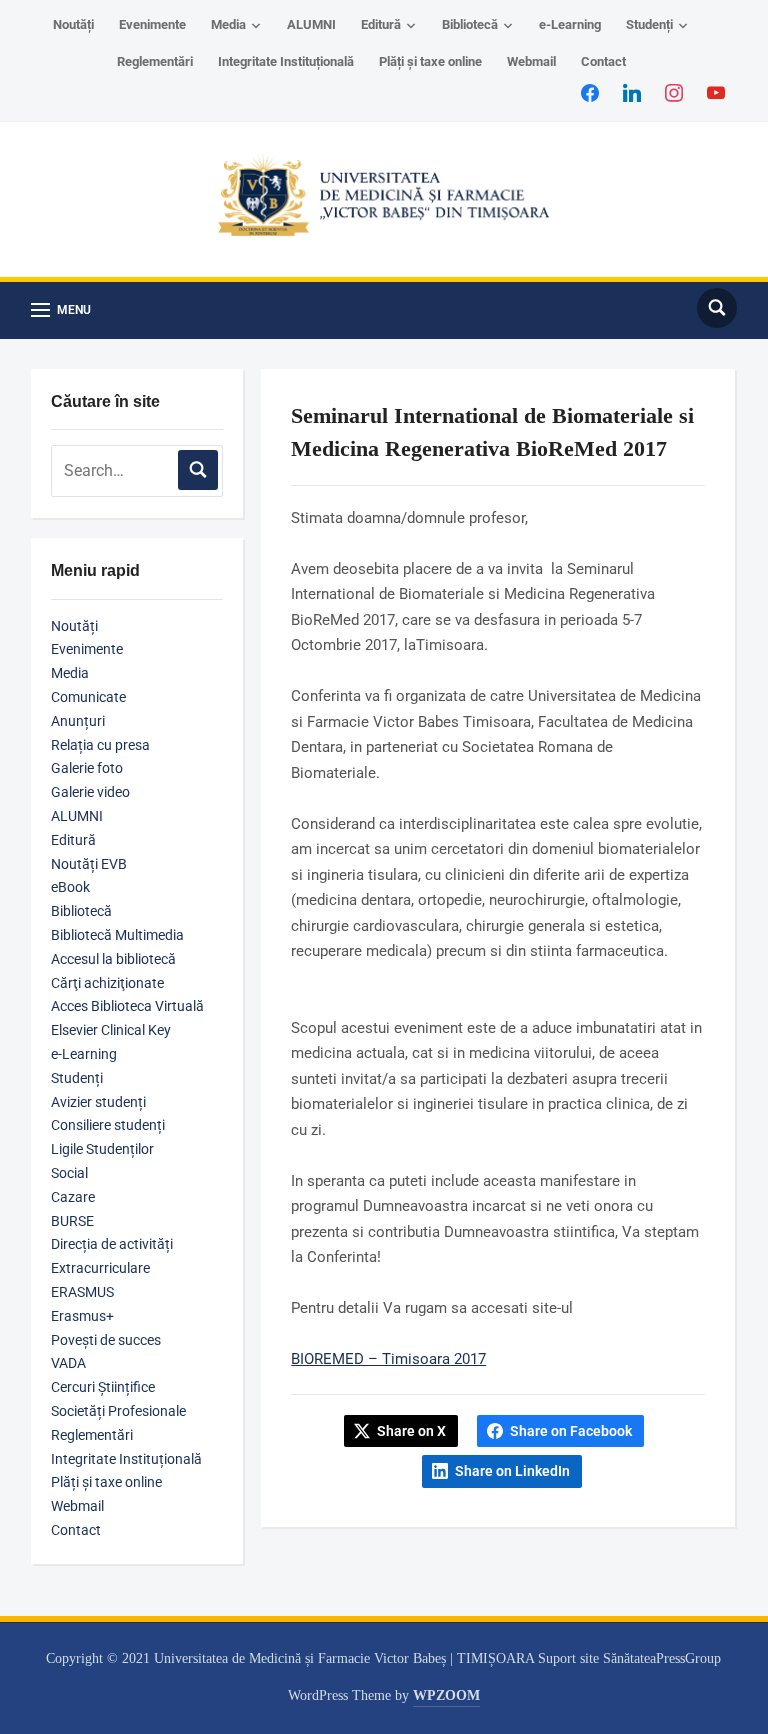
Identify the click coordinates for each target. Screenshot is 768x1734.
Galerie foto (87, 768)
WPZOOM (446, 1695)
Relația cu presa (100, 745)
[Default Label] (716, 92)
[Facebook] (590, 92)
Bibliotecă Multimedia (117, 935)
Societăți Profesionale (118, 1411)
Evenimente (152, 24)
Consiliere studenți (108, 1125)
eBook (70, 887)
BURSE (72, 1221)
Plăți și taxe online (430, 61)
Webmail (531, 61)
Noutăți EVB (89, 864)
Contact (603, 61)
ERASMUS (82, 1292)
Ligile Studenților (102, 1149)
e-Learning (570, 24)
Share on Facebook (571, 1431)
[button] (61, 310)
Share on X (411, 1431)
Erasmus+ (82, 1316)
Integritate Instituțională (286, 61)
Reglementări (155, 61)
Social (69, 1173)
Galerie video (90, 792)
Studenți (649, 24)
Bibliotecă (470, 24)
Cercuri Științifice (103, 1387)
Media (228, 24)
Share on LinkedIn (512, 1471)
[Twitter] (632, 92)
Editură (381, 24)
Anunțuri (78, 721)
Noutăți (73, 24)
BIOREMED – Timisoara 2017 (388, 1359)
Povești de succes (106, 1340)
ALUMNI (311, 24)
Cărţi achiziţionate (107, 983)
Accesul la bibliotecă (113, 959)
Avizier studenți (98, 1102)
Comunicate (88, 697)
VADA (68, 1363)
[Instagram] (674, 92)
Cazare (73, 1197)
